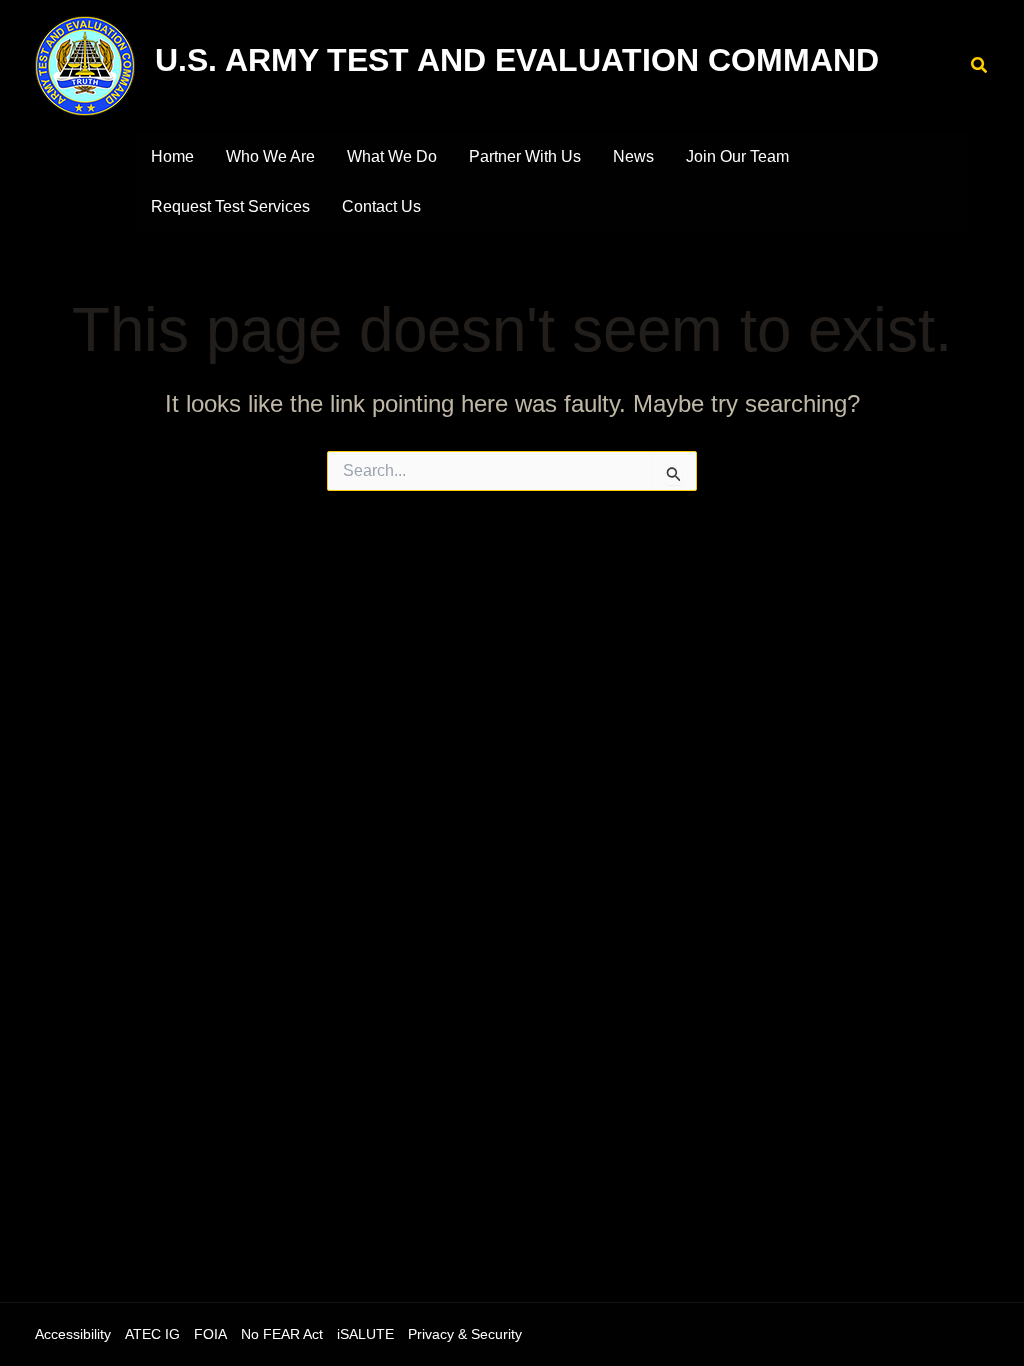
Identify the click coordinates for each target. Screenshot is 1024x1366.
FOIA (210, 1334)
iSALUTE (365, 1334)
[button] (980, 66)
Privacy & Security (465, 1334)
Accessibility (73, 1334)
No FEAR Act (282, 1334)
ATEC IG (152, 1334)
